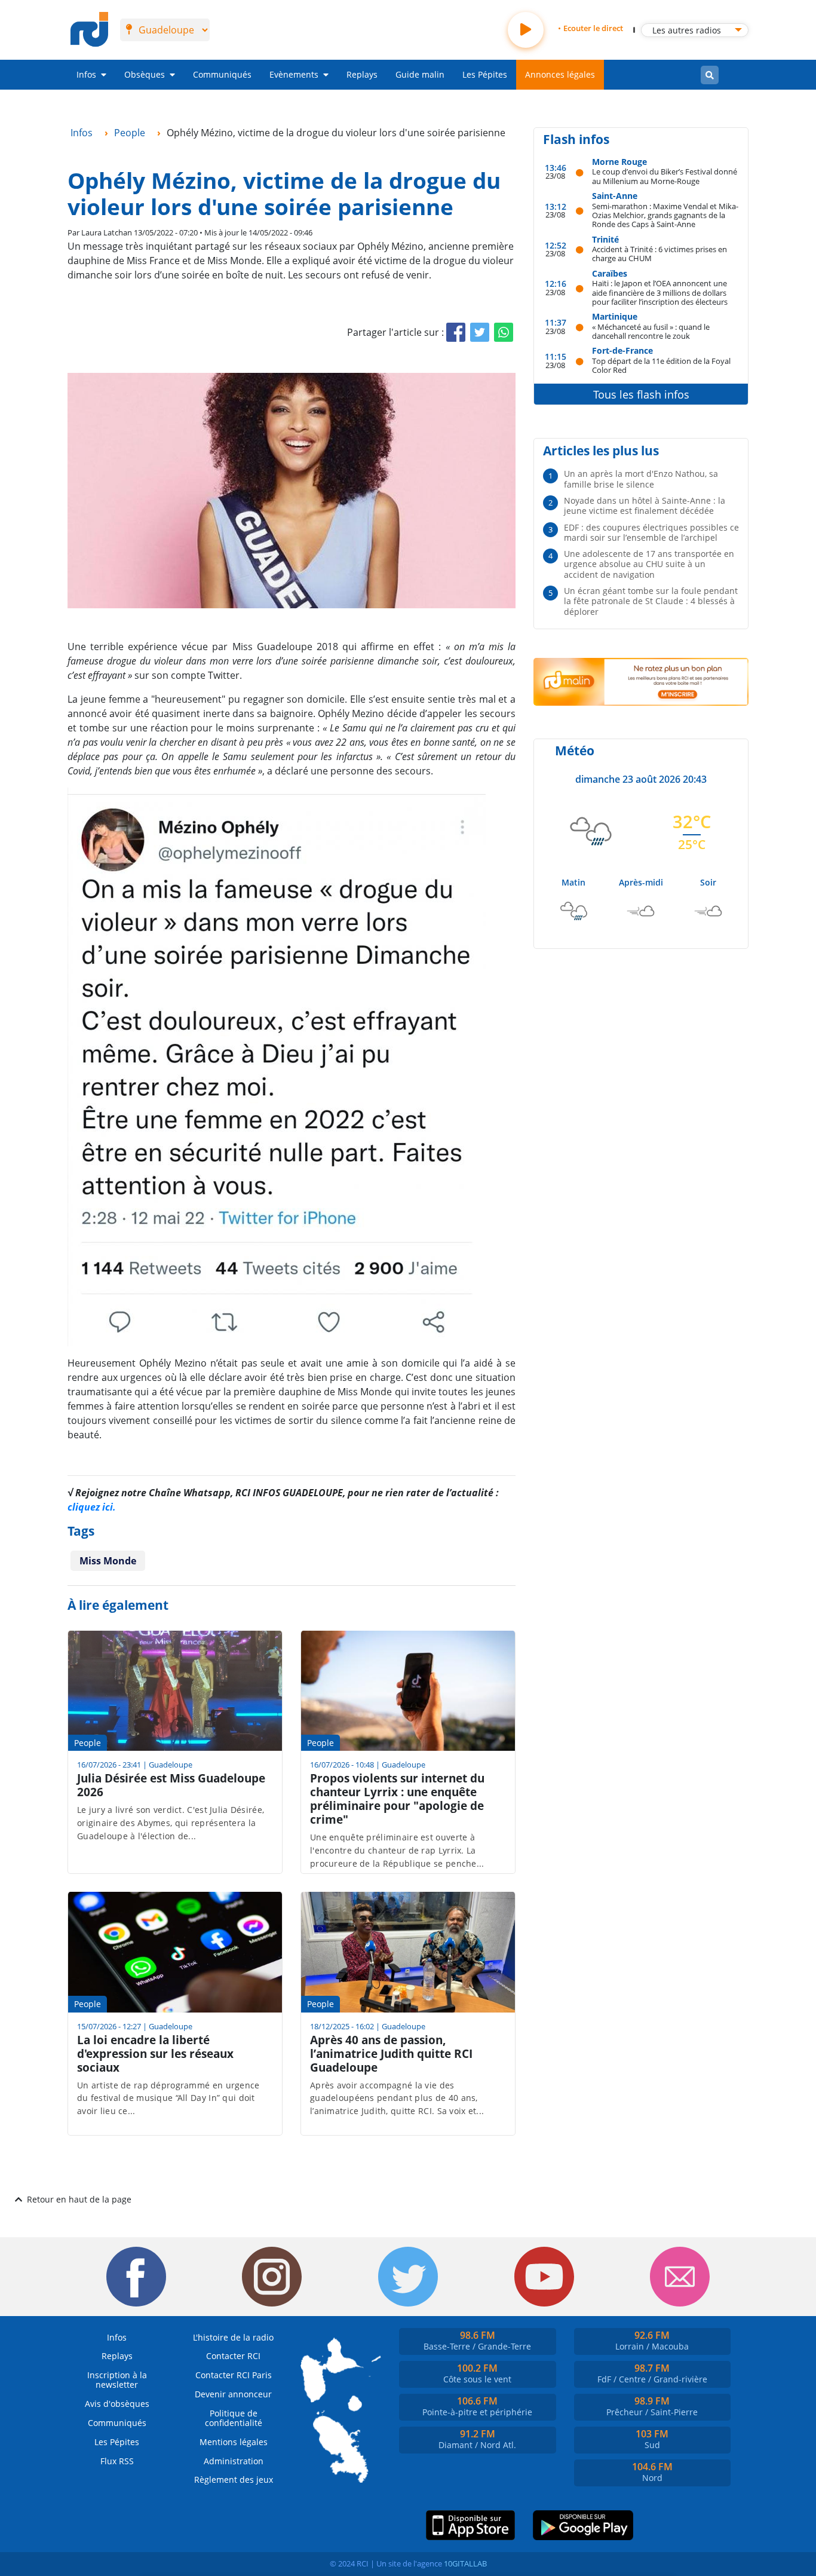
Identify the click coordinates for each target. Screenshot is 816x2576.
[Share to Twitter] (480, 332)
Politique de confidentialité (234, 2418)
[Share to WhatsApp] (504, 332)
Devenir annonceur (233, 2394)
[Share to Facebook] (456, 332)
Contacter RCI (233, 2356)
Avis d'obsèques (117, 2404)
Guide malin (420, 74)
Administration (234, 2461)
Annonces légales (560, 74)
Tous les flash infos (641, 394)
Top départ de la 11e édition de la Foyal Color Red (661, 365)
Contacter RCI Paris (234, 2375)
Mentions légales (234, 2442)
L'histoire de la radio (233, 2337)
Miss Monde (108, 1561)
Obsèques (145, 74)
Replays (362, 74)
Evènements (294, 74)
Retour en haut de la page (79, 2199)
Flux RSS (117, 2461)
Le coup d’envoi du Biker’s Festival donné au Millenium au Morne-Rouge (665, 176)
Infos (86, 74)
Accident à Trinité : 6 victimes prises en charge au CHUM (659, 254)
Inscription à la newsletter (117, 2380)
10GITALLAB (465, 2563)
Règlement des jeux (234, 2479)
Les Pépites (485, 74)
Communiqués (222, 74)
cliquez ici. (92, 1507)
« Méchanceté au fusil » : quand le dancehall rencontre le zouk (651, 331)
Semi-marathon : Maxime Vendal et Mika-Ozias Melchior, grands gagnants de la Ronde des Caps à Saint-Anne (665, 215)
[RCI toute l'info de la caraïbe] (89, 30)
